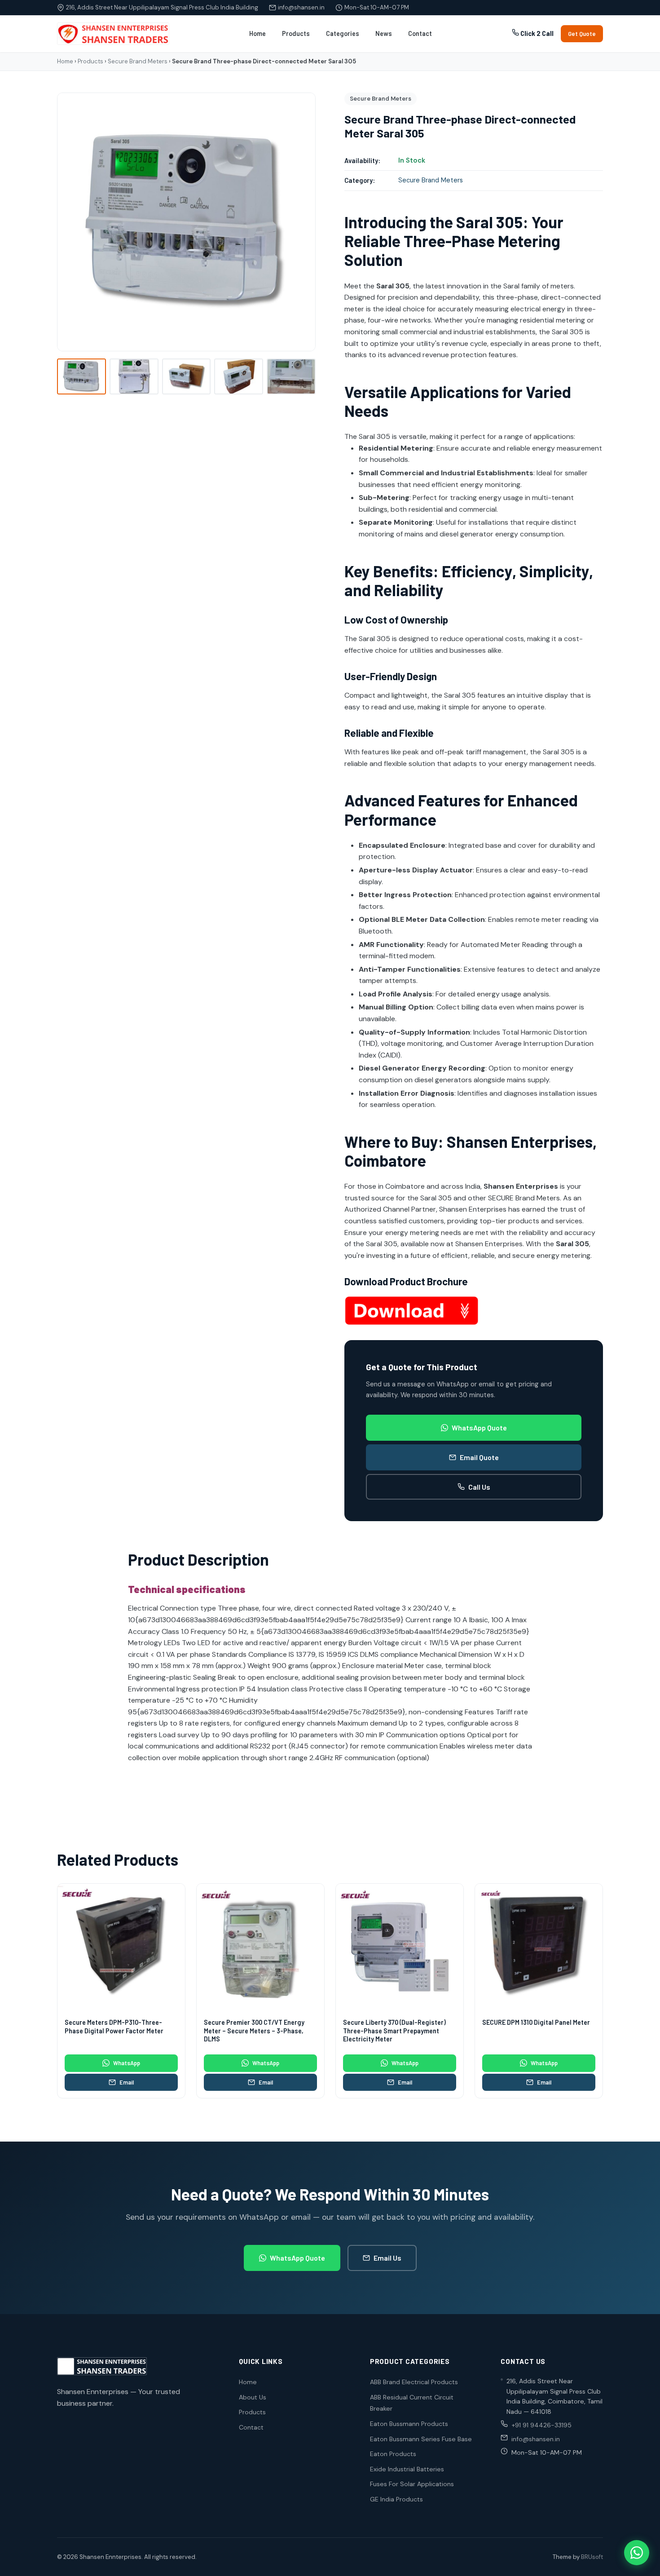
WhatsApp (127, 2063)
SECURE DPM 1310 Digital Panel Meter (536, 2022)
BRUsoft (592, 2557)
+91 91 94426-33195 (541, 2425)
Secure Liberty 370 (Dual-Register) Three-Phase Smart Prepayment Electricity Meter (394, 2031)
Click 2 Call (536, 33)
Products (296, 33)
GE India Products (396, 2499)
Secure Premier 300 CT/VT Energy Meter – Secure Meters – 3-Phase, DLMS (254, 2031)
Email (127, 2082)
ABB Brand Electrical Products (414, 2382)
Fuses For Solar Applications (412, 2484)
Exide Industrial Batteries (407, 2469)
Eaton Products (393, 2454)
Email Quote (479, 1457)
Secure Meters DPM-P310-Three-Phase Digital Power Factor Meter (114, 2027)
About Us (253, 2397)
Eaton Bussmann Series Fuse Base (421, 2439)
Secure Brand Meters (138, 61)
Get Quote (582, 34)
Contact (420, 33)
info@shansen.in (301, 7)
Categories (343, 33)
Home (257, 33)
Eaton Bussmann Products (409, 2424)
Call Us (479, 1487)
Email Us (387, 2258)
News (384, 33)
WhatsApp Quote (479, 1427)
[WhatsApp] (637, 2553)
